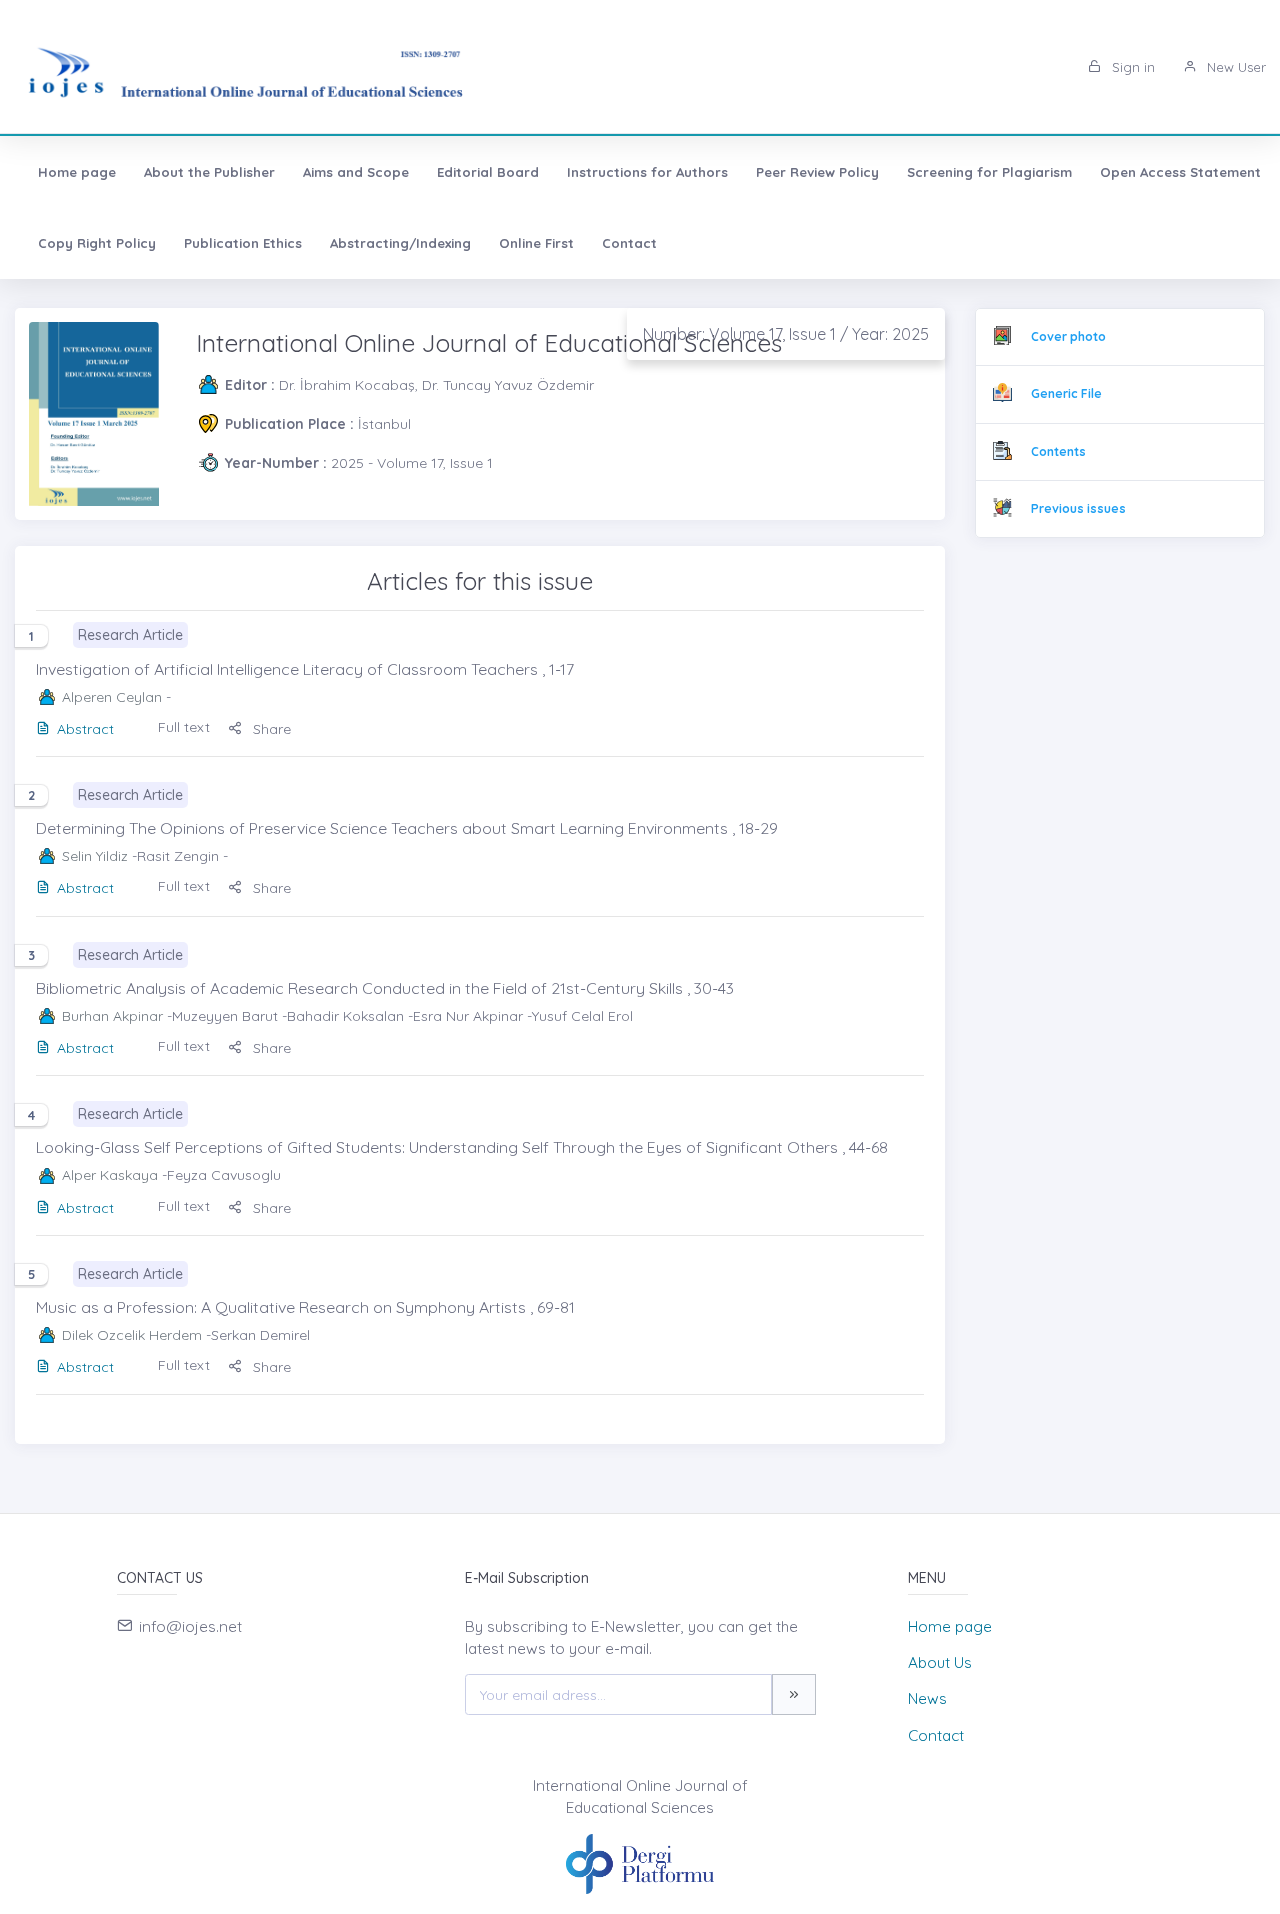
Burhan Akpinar (112, 1016)
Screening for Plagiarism (989, 172)
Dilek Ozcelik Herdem (132, 1335)
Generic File (1066, 393)
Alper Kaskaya (110, 1175)
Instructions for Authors (647, 172)
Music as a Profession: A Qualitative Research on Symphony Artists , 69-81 (305, 1307)
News (927, 1698)
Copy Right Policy (97, 243)
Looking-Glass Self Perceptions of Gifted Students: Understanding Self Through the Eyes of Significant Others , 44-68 (462, 1147)
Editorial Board (488, 172)
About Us (940, 1662)
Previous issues (1078, 508)
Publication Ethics (243, 243)
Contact (629, 243)
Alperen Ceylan (112, 697)
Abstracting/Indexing (400, 243)
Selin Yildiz (95, 856)
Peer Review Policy (817, 172)
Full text (184, 727)
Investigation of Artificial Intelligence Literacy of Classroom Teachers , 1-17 (305, 669)
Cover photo (1068, 336)
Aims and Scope (356, 172)
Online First (536, 243)
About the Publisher (209, 172)
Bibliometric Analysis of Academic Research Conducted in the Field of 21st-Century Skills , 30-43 (385, 988)
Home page (77, 172)
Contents (1058, 451)
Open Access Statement (1180, 172)
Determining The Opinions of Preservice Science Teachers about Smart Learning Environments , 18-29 (407, 828)
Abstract (85, 729)
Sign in (1131, 67)
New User (1234, 67)
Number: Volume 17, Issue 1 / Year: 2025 (786, 334)
